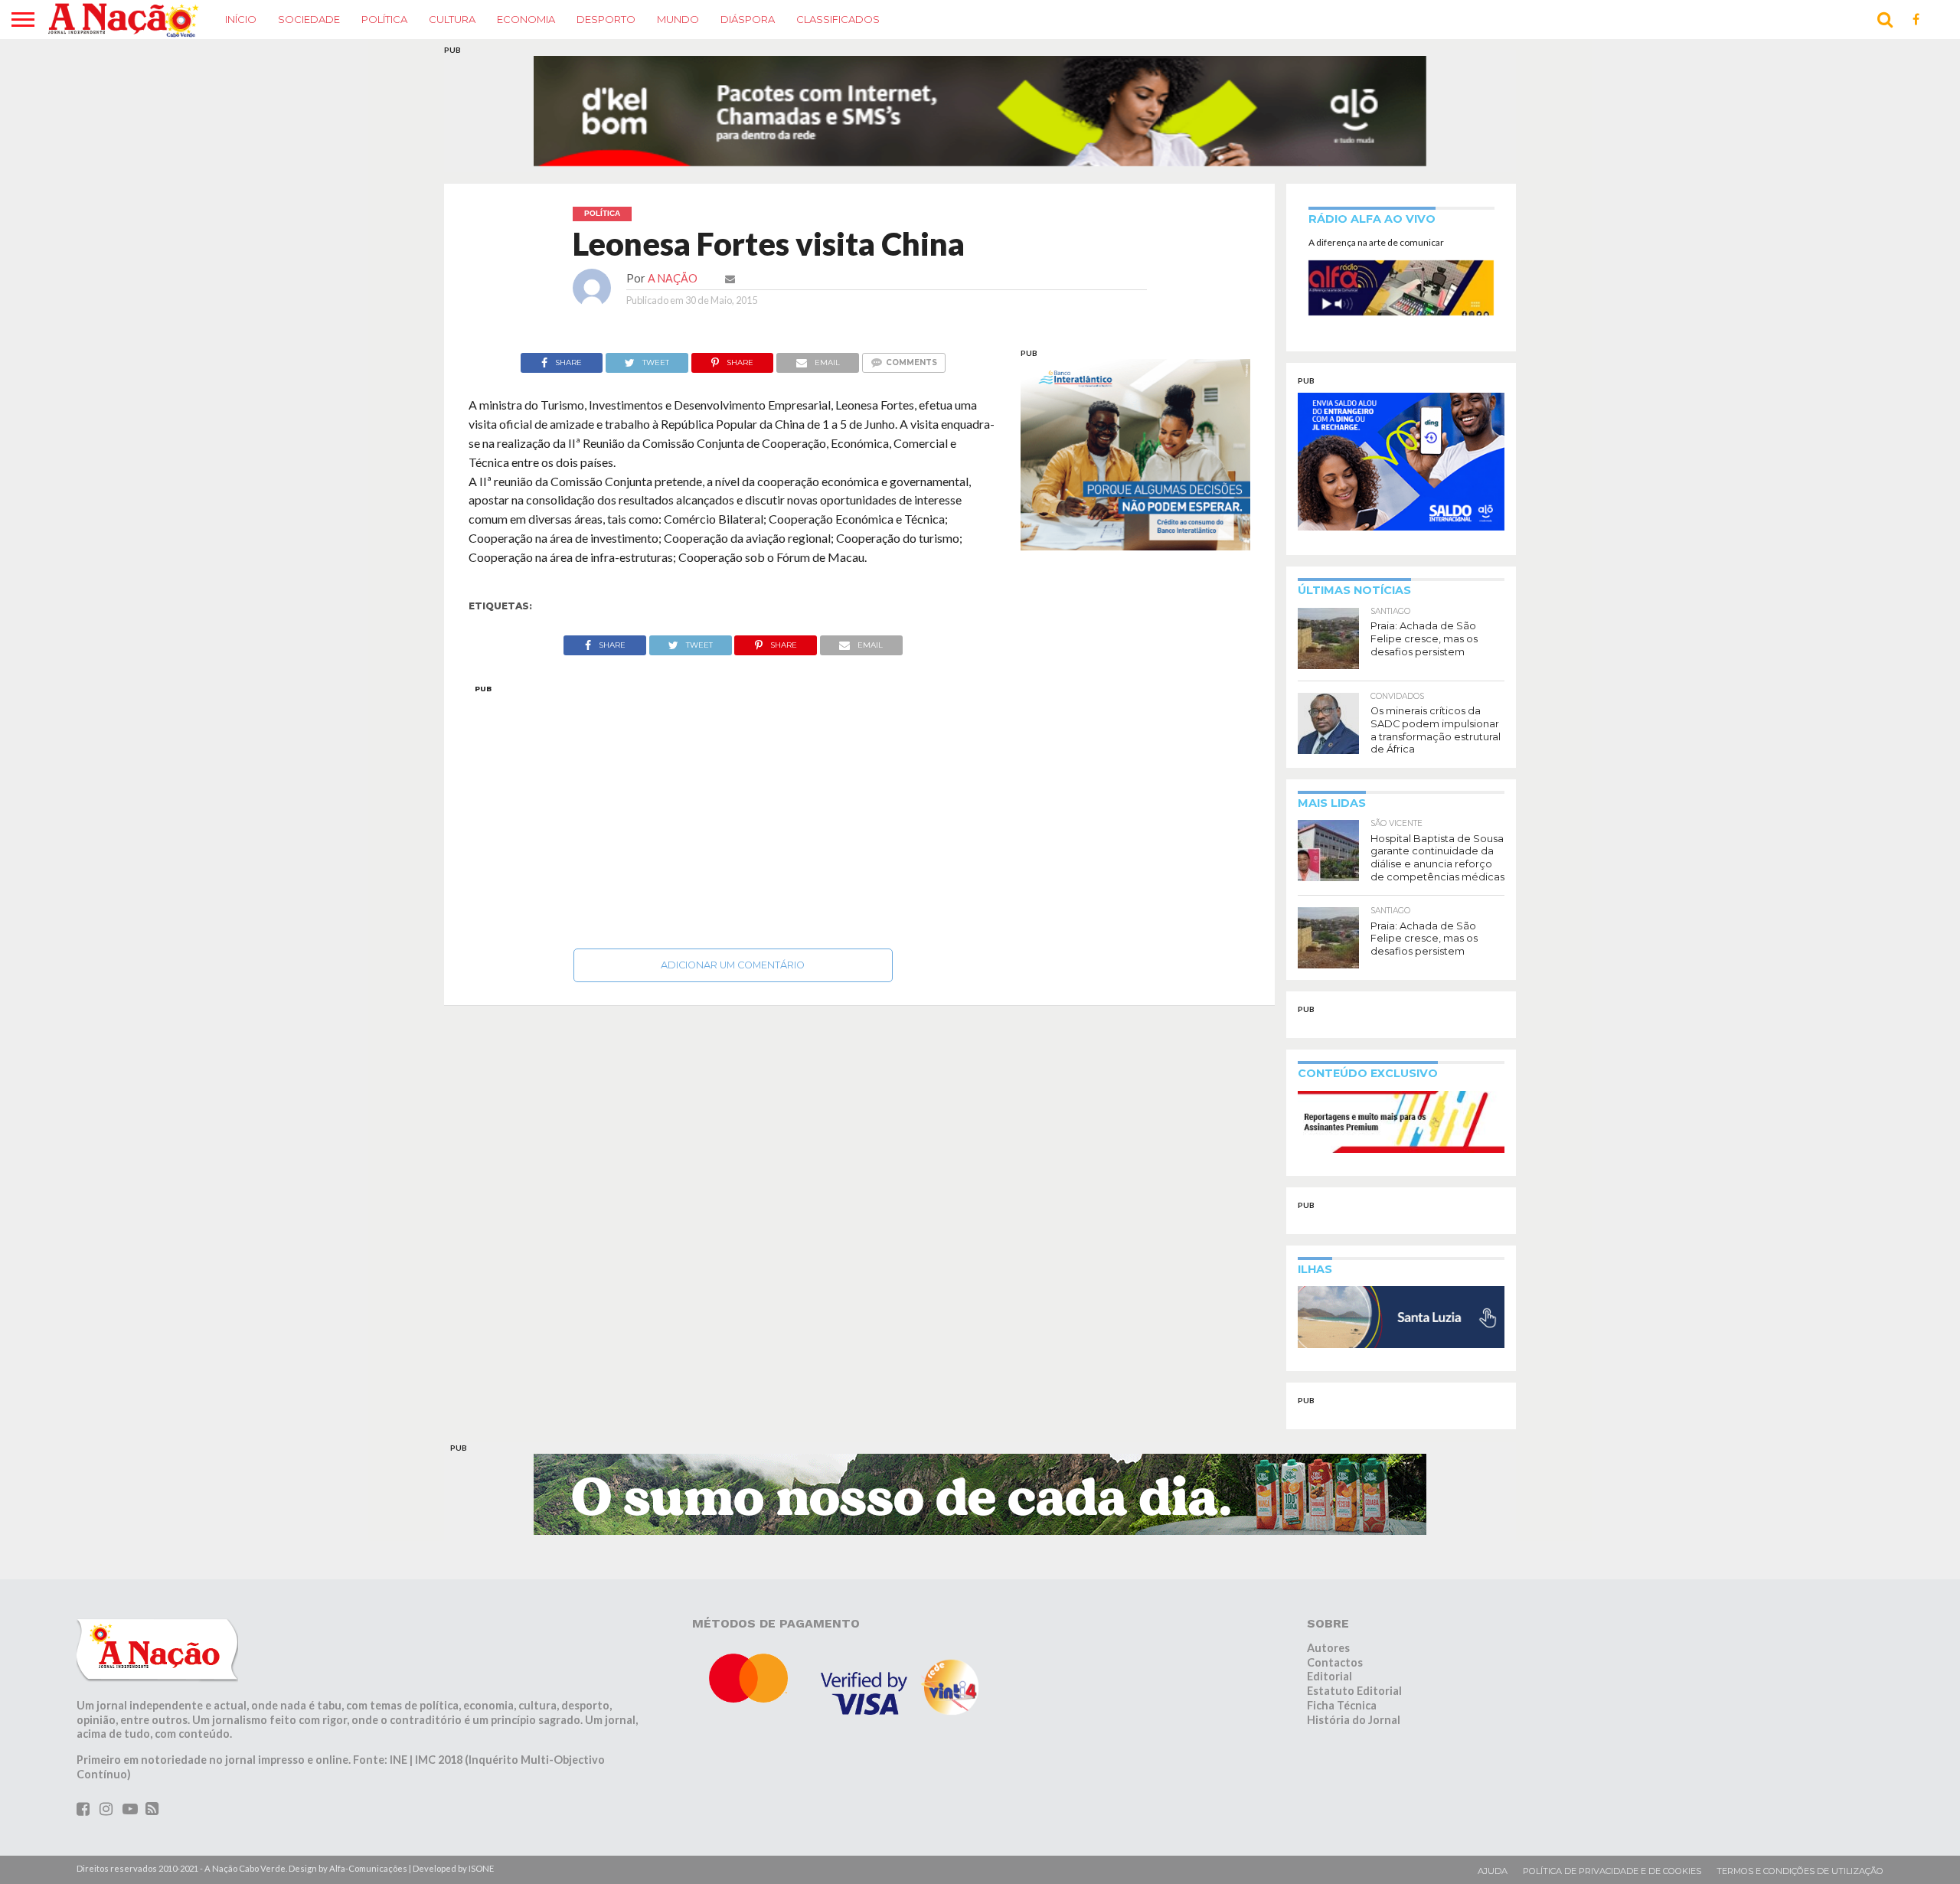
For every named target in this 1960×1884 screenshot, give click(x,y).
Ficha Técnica (1342, 1676)
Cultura (452, 19)
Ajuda (1493, 1842)
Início (241, 19)
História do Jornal (1354, 1690)
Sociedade (309, 19)
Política (384, 19)
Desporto (606, 19)
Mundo (678, 19)
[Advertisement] (733, 783)
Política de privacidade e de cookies (1612, 1842)
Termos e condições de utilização (1800, 1842)
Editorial (1330, 1647)
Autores (1328, 1619)
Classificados (838, 19)
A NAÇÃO (673, 249)
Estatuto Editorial (1354, 1662)
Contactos (1335, 1633)
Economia (526, 19)
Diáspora (748, 19)
